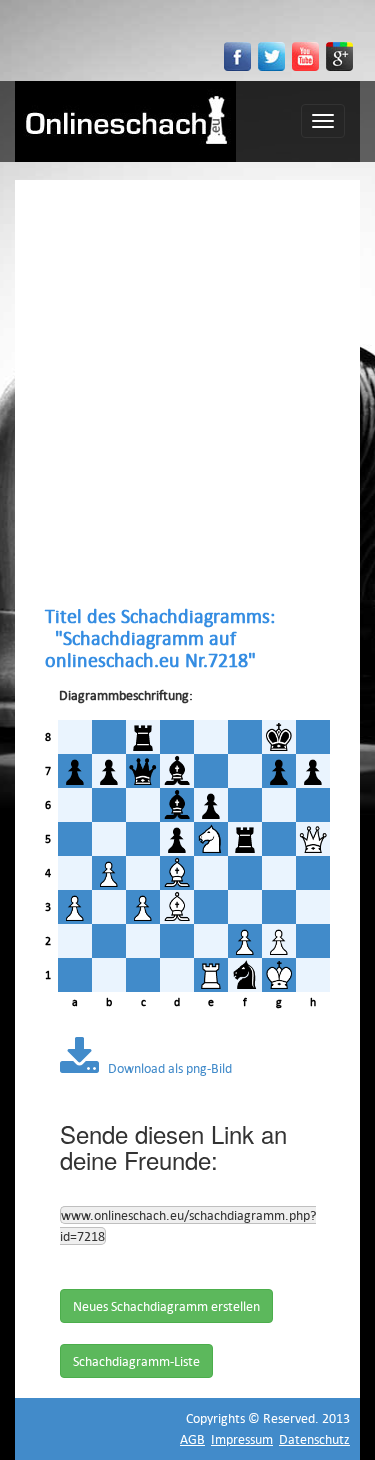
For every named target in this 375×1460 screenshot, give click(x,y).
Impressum (242, 1439)
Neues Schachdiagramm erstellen (166, 1306)
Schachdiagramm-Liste (136, 1361)
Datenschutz (314, 1439)
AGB (192, 1439)
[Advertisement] (187, 392)
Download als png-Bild (165, 1068)
